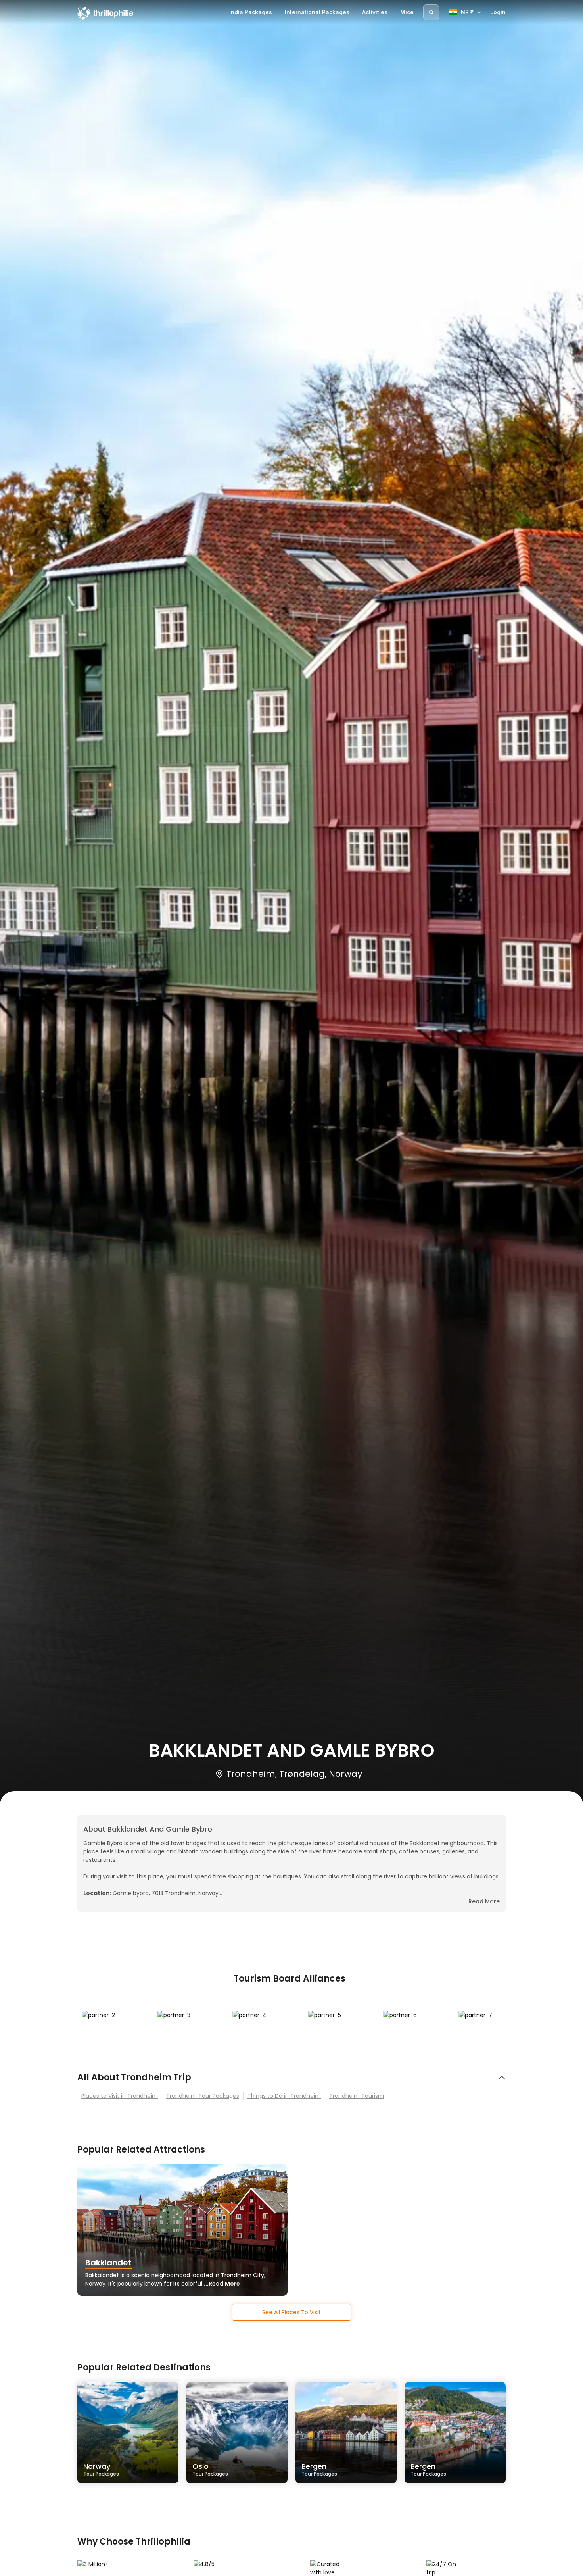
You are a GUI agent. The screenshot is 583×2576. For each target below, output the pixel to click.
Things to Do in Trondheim (284, 2096)
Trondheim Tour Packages (203, 2096)
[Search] (431, 12)
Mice (407, 12)
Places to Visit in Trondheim (120, 2096)
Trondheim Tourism (357, 2096)
